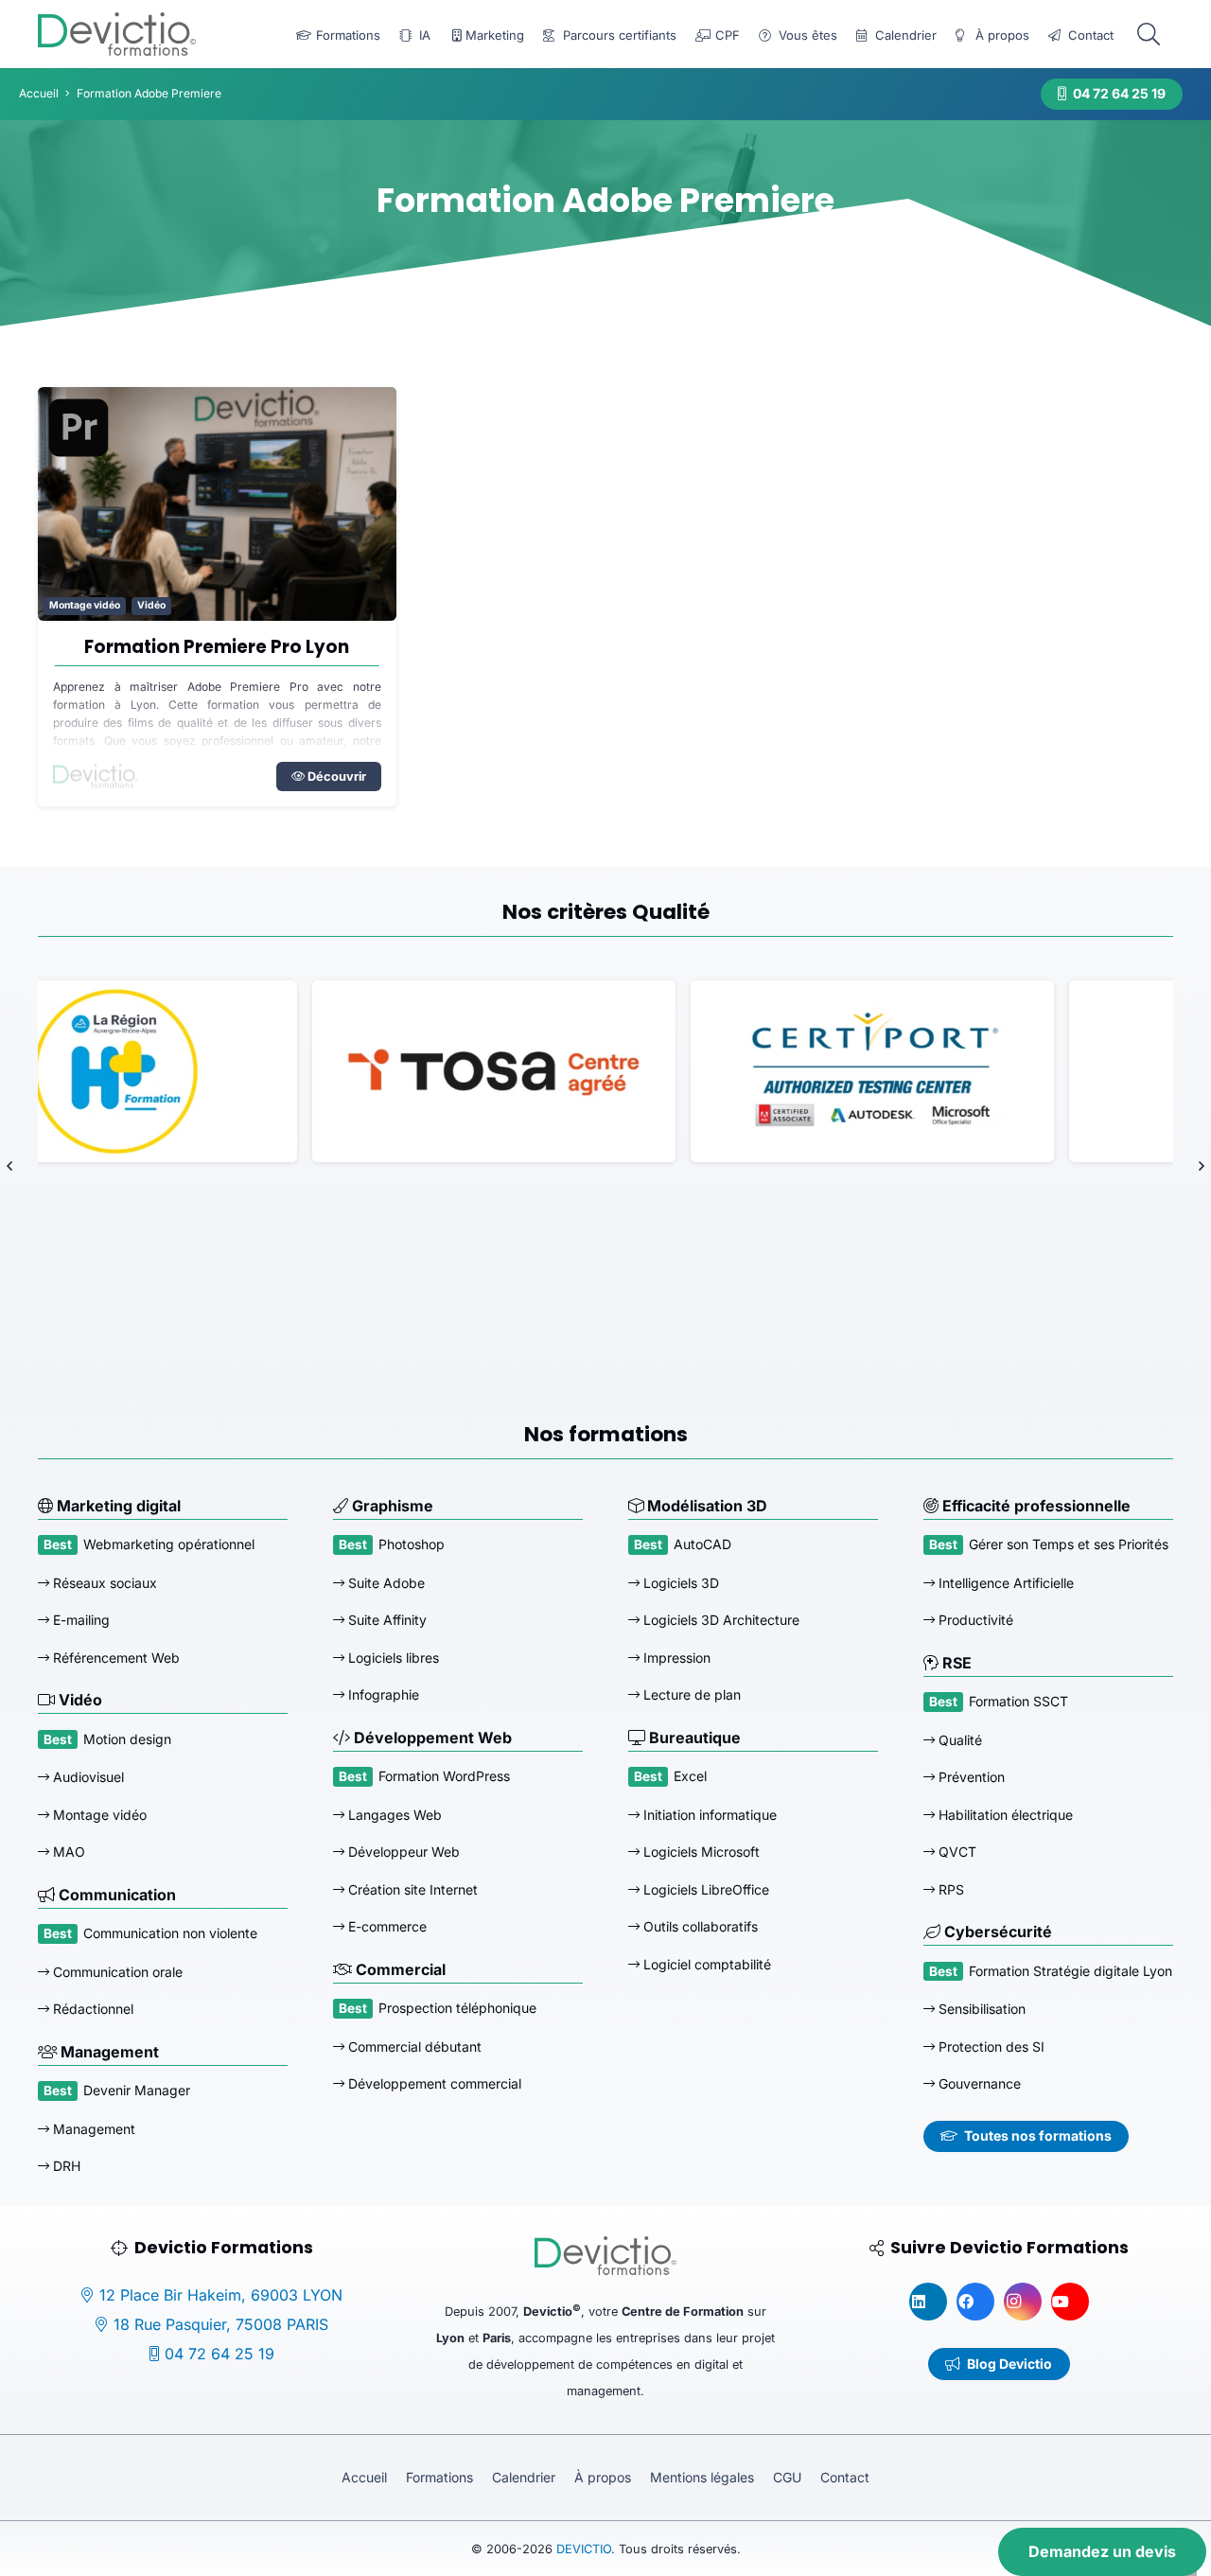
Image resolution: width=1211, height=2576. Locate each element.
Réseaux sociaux (103, 1583)
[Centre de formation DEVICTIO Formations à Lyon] (117, 34)
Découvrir (335, 776)
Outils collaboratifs (699, 1926)
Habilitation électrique (1004, 1815)
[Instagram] (1023, 2302)
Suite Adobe (385, 1583)
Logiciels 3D (679, 1583)
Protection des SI (990, 2047)
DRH (65, 2166)
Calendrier (524, 2477)
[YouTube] (1070, 2302)
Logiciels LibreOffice (704, 1889)
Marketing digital (117, 1506)
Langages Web (393, 1815)
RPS (949, 1889)
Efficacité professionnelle (1035, 1506)
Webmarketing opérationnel (169, 1544)
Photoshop (412, 1544)
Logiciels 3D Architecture (720, 1620)
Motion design (127, 1739)
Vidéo (151, 605)
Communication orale (116, 1972)
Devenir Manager (137, 2090)
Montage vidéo (85, 605)
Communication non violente (170, 1933)
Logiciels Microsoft (700, 1852)
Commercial (399, 1969)
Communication (115, 1895)
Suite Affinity (386, 1620)
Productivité (974, 1620)
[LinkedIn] (928, 2302)
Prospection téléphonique (457, 2008)
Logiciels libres (392, 1658)
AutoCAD (702, 1544)
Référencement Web (114, 1658)
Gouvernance (978, 2083)
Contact (845, 2477)
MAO (67, 1852)
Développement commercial (433, 2083)
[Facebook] (975, 2302)
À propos (603, 2477)
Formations (439, 2477)
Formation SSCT (1018, 1701)
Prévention (970, 1777)
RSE (955, 1663)
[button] (1148, 35)
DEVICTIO (584, 2549)
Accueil (364, 2477)
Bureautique (693, 1738)
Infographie (382, 1694)
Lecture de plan (690, 1694)
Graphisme (391, 1506)
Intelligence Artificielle (1004, 1583)
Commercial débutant (413, 2047)
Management (108, 2052)
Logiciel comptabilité (705, 1964)
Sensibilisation (980, 2009)
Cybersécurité (996, 1932)
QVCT (956, 1852)
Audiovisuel (87, 1777)
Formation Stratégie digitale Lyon (1071, 1971)
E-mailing (79, 1620)
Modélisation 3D (705, 1506)
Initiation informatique (708, 1815)
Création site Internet (411, 1889)
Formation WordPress (444, 1776)
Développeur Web (402, 1852)
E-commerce (386, 1926)
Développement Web (431, 1738)
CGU (787, 2477)
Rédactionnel (91, 2009)
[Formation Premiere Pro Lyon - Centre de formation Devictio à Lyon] (217, 503)
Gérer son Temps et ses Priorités (1069, 1544)
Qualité (958, 1740)
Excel (690, 1776)
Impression (675, 1658)
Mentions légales (702, 2477)
